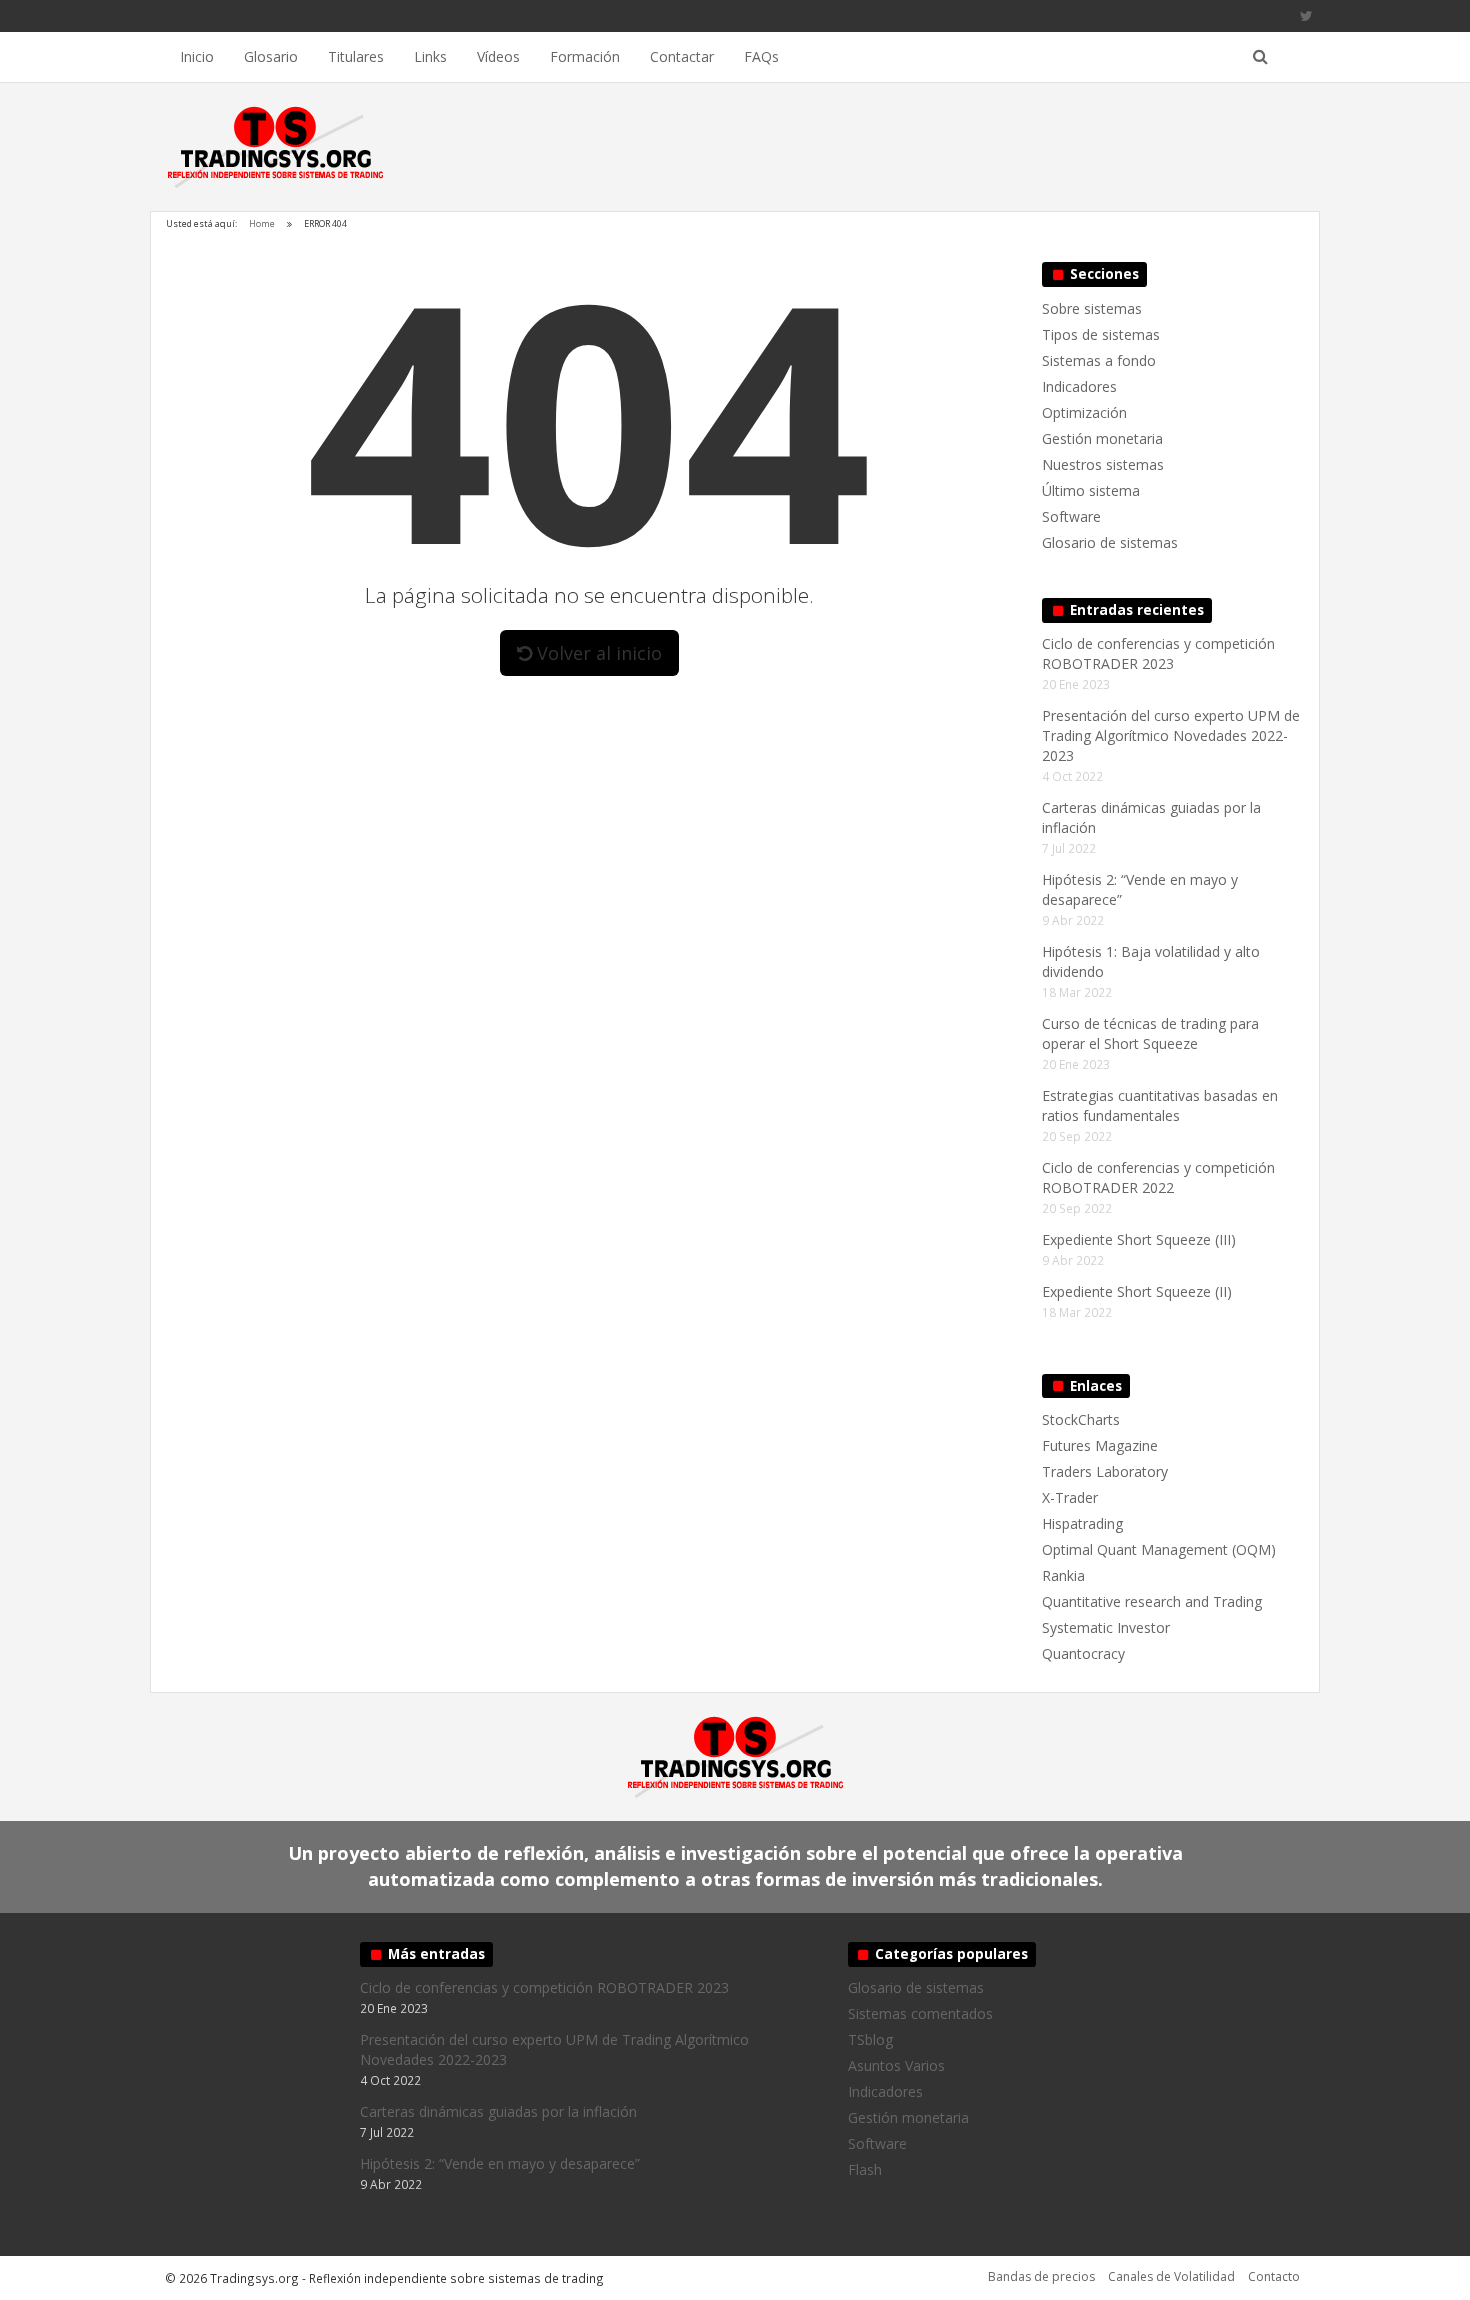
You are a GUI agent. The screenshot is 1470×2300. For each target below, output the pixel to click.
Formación (585, 56)
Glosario (271, 56)
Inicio (197, 56)
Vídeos (498, 56)
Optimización (1084, 412)
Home (262, 223)
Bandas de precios (1041, 2276)
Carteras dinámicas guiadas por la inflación (498, 2111)
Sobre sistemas (1092, 308)
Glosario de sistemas (1110, 542)
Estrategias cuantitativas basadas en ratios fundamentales (1160, 1105)
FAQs (761, 56)
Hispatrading (1082, 1523)
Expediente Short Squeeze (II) (1137, 1291)
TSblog (870, 2039)
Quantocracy (1083, 1653)
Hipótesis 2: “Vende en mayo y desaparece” (500, 2163)
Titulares (356, 56)
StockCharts (1081, 1419)
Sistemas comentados (920, 2013)
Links (430, 56)
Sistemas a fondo (1099, 360)
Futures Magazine (1100, 1445)
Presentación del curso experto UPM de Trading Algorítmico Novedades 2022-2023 (1171, 735)
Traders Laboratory (1105, 1471)
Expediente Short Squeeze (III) (1139, 1239)
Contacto (1274, 2276)
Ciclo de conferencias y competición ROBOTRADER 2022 (1158, 1177)
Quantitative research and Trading (1152, 1601)
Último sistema (1091, 490)
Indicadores (1079, 386)
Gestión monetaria (1102, 438)
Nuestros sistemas (1103, 464)
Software (1071, 516)
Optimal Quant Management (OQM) (1159, 1549)
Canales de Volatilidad (1171, 2276)
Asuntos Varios (896, 2065)
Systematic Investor (1106, 1627)
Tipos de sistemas (1101, 334)
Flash (865, 2169)
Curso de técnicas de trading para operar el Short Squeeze (1150, 1033)
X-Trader (1070, 1497)
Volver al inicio (597, 653)
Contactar (682, 56)
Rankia (1063, 1575)
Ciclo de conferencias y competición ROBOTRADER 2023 (1158, 653)
